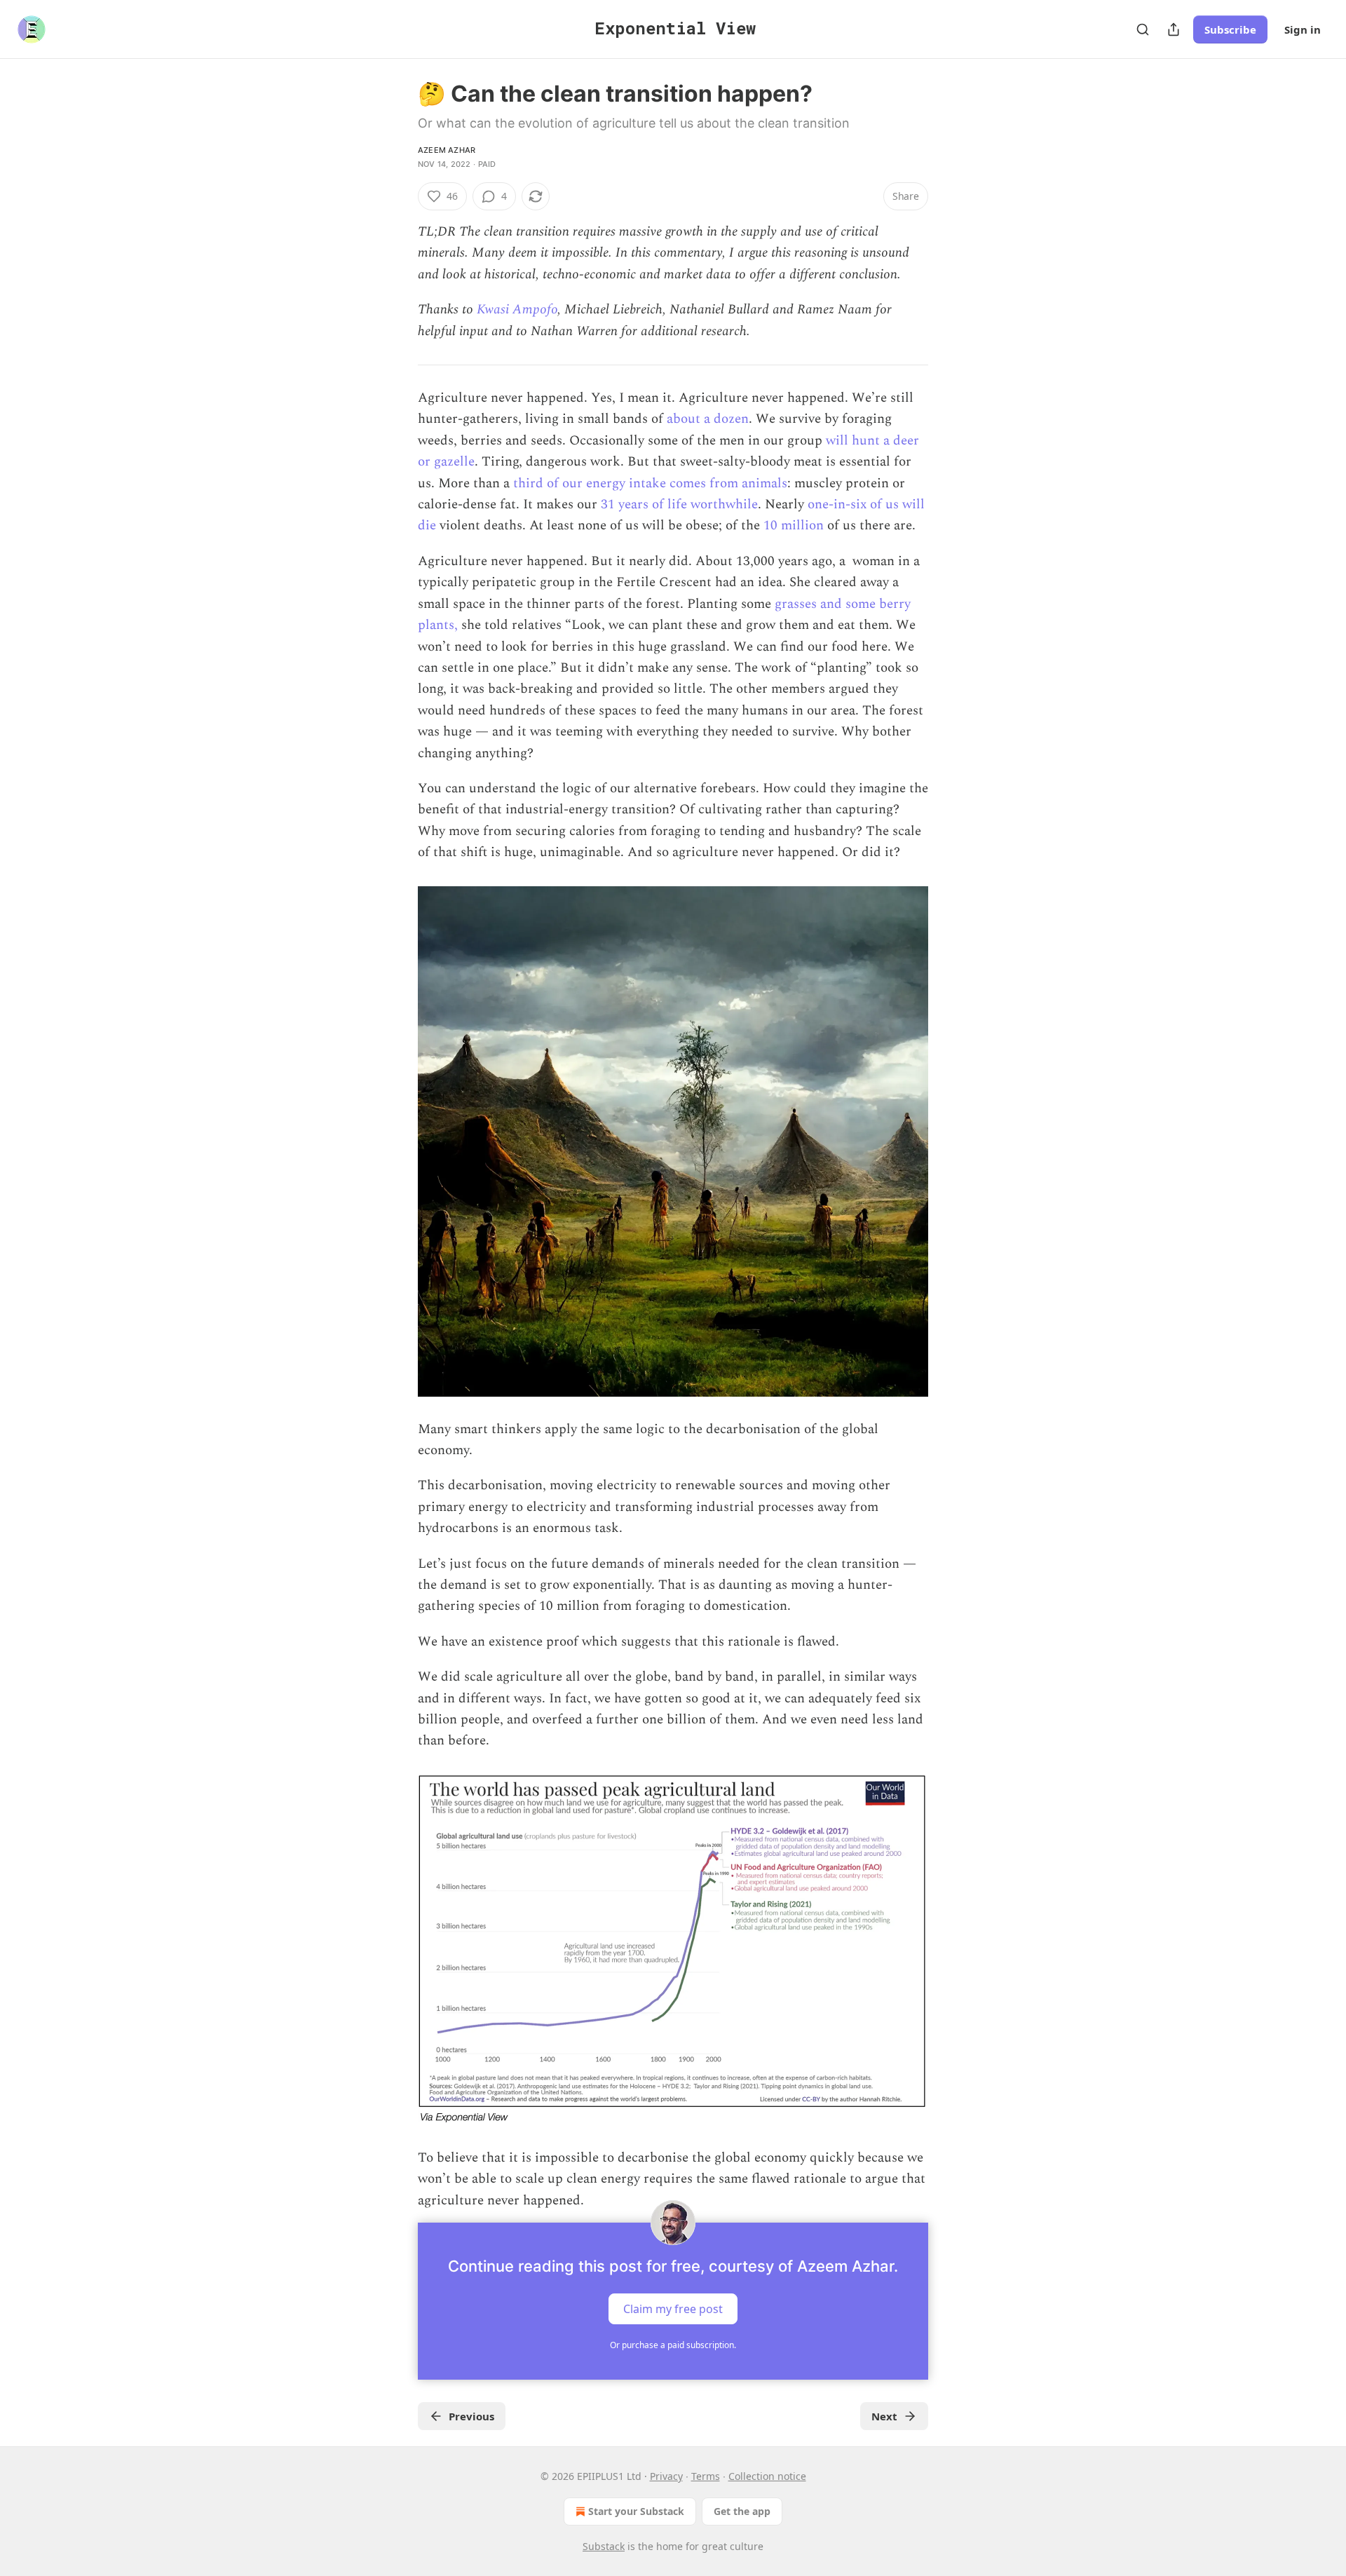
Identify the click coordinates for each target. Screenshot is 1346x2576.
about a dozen (708, 419)
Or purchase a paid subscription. (673, 2345)
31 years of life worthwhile (679, 504)
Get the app (742, 2511)
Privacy (666, 2476)
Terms (706, 2476)
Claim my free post (673, 2309)
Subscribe (1230, 29)
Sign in (1303, 29)
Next (884, 2416)
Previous (471, 2416)
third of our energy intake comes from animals (650, 483)
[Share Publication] (1174, 29)
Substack (604, 2546)
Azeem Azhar (447, 150)
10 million (794, 526)
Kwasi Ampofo (517, 310)
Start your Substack (636, 2511)
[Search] (1143, 29)
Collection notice (767, 2476)
